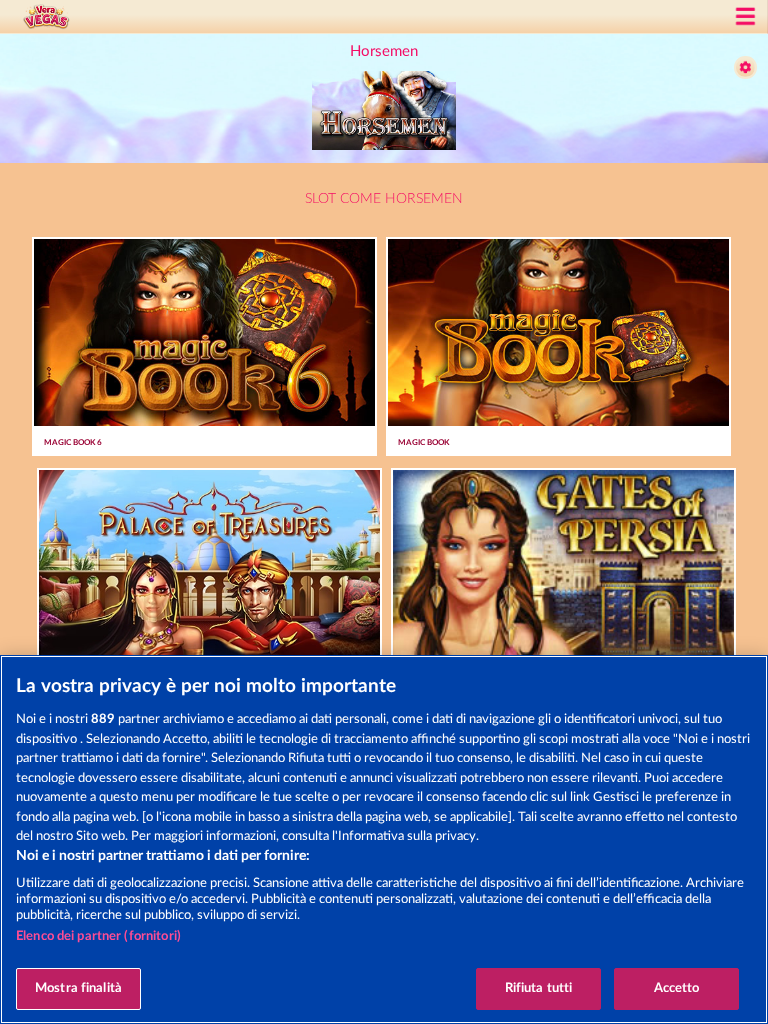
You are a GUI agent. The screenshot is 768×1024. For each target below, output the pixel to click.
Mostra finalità (78, 988)
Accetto (677, 988)
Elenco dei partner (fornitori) (98, 936)
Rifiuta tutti (539, 988)
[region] (384, 839)
